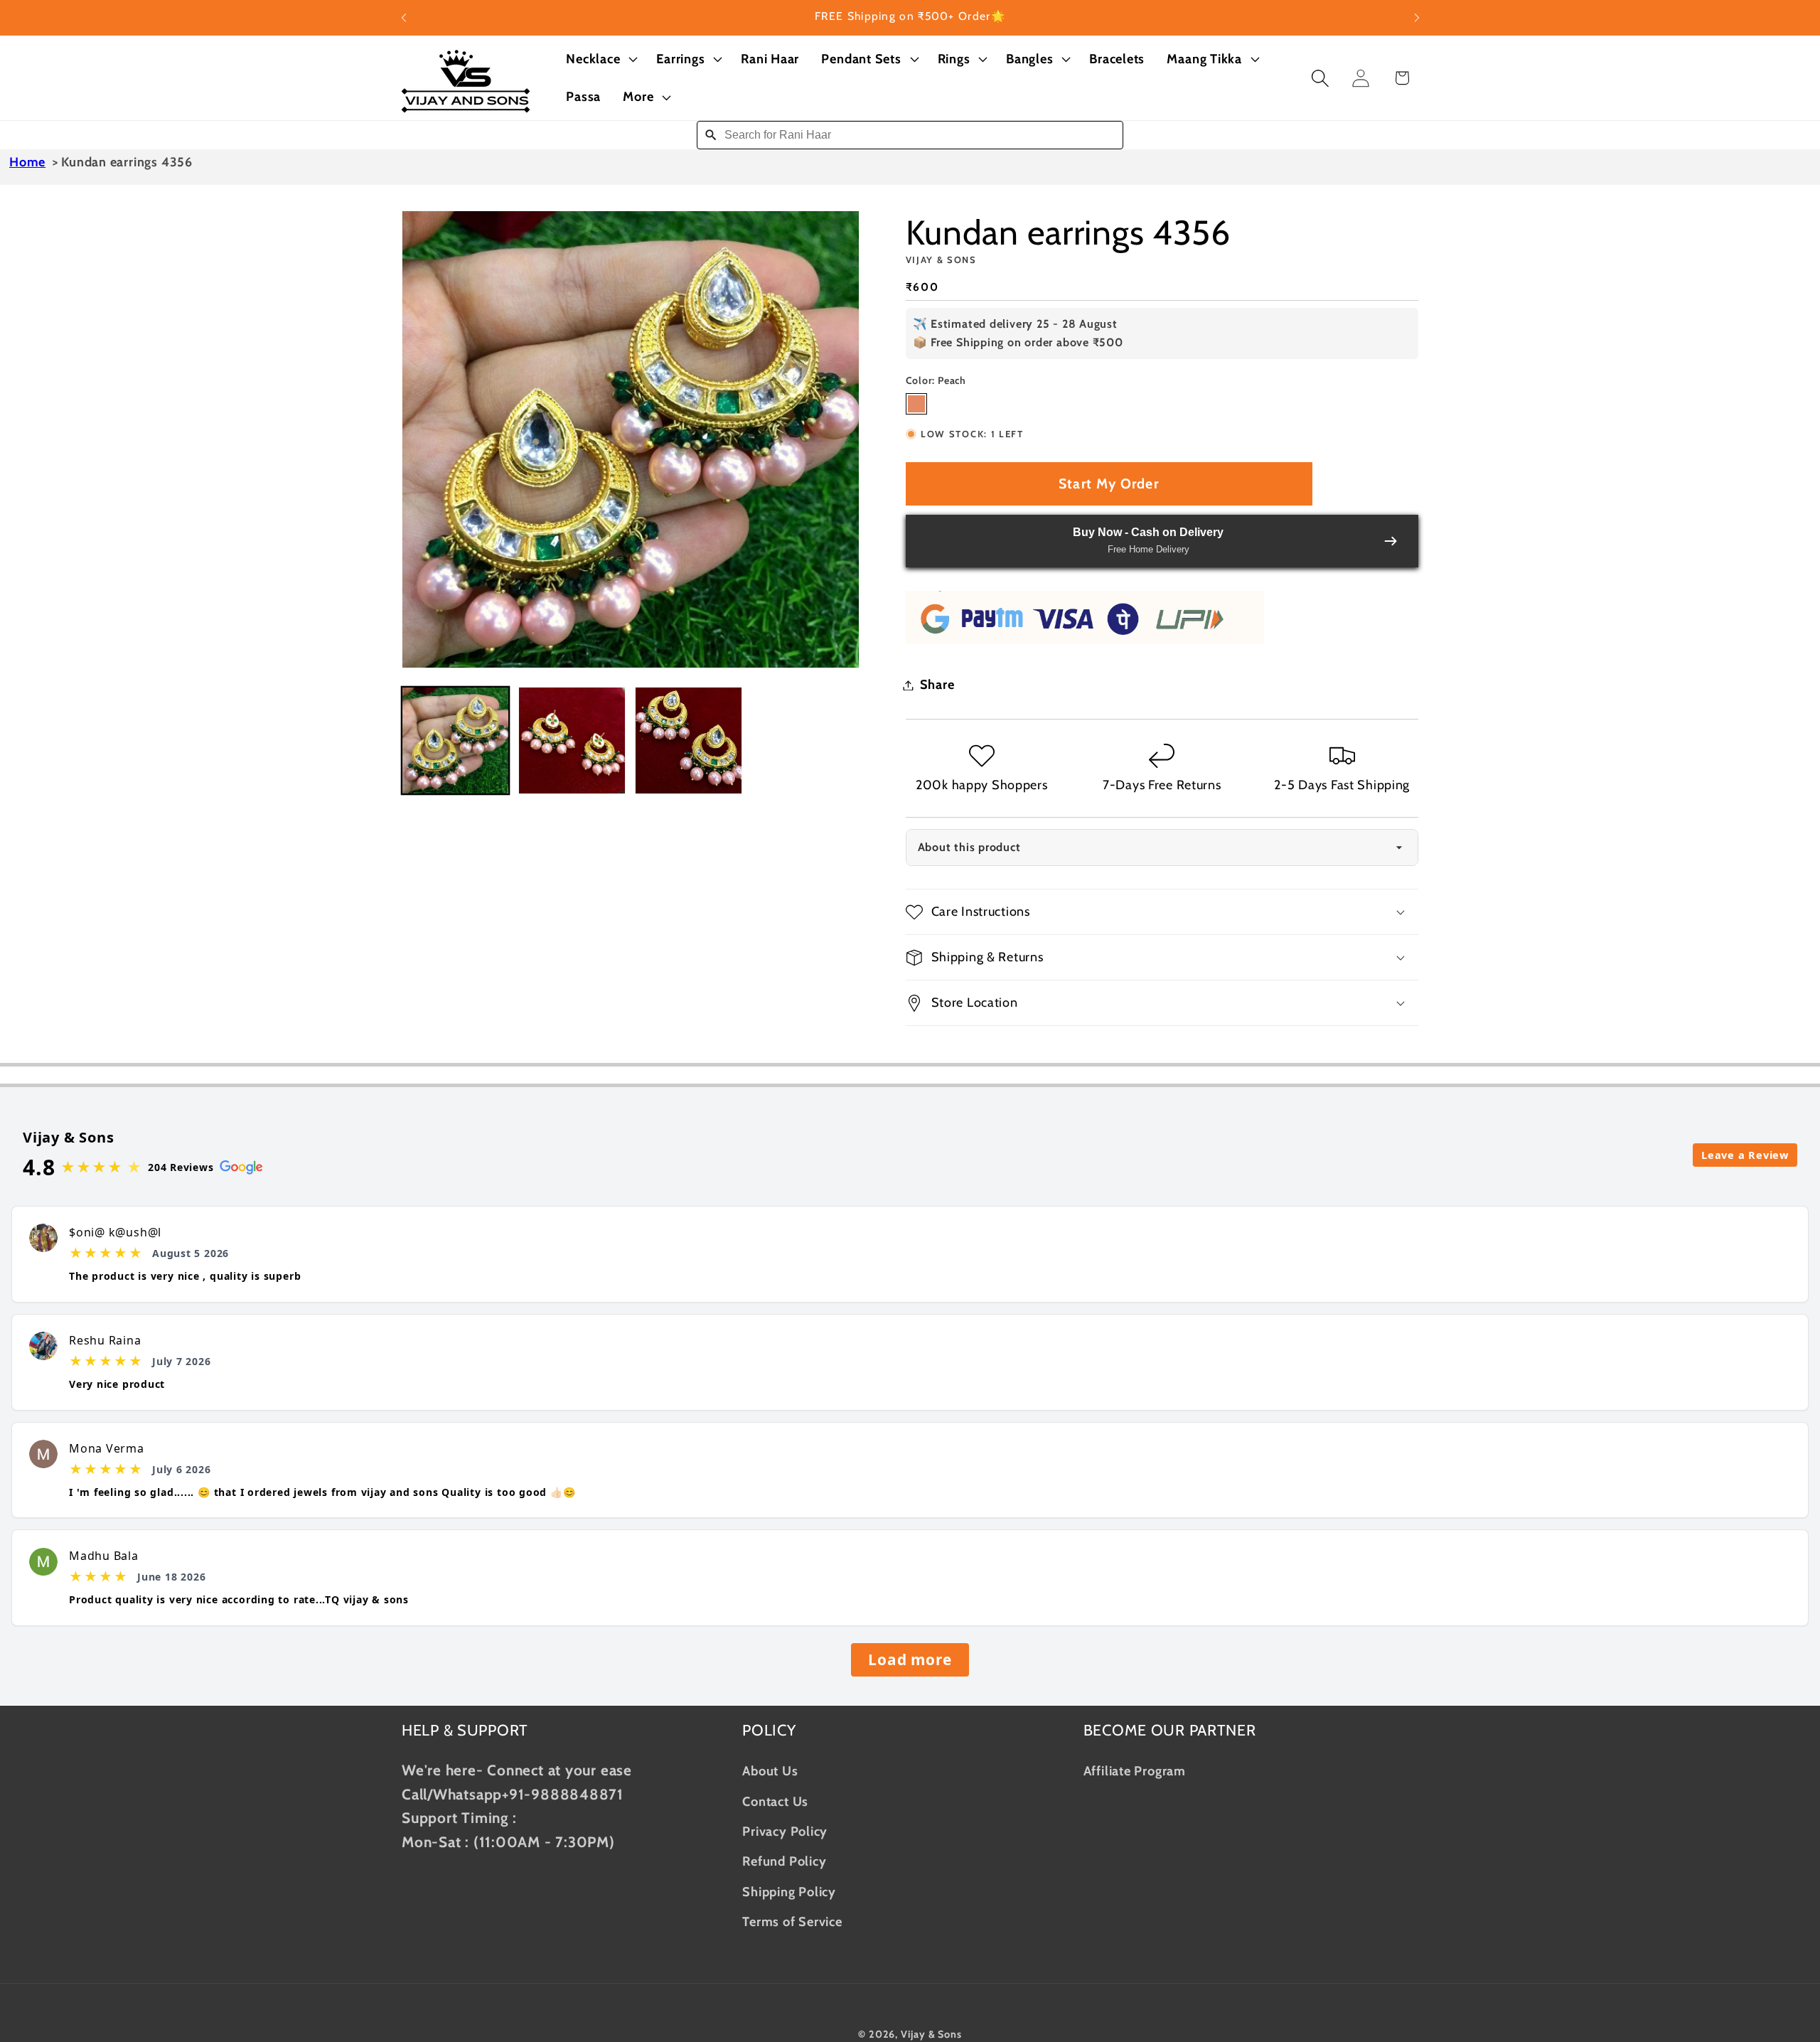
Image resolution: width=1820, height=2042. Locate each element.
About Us (770, 1771)
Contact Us (775, 1801)
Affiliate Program (1135, 1771)
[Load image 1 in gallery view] (455, 741)
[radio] (916, 404)
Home (27, 162)
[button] (600, 59)
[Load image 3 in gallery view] (689, 741)
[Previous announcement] (404, 17)
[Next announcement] (1417, 17)
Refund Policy (784, 1861)
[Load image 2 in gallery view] (572, 741)
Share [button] (937, 685)
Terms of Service (792, 1921)
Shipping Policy (789, 1891)
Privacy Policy (785, 1830)
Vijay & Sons (931, 2033)
